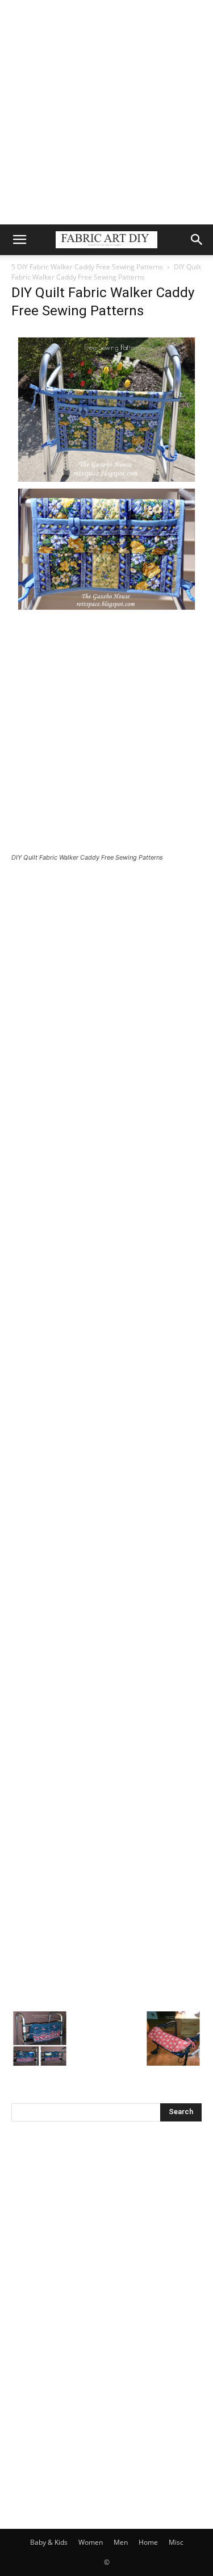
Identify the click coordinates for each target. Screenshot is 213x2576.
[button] (19, 240)
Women (91, 2542)
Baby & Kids (49, 2542)
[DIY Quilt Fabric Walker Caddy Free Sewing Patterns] (106, 613)
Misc (176, 2542)
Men (121, 2542)
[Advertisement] (106, 112)
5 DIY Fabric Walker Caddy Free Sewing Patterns (87, 267)
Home (148, 2542)
